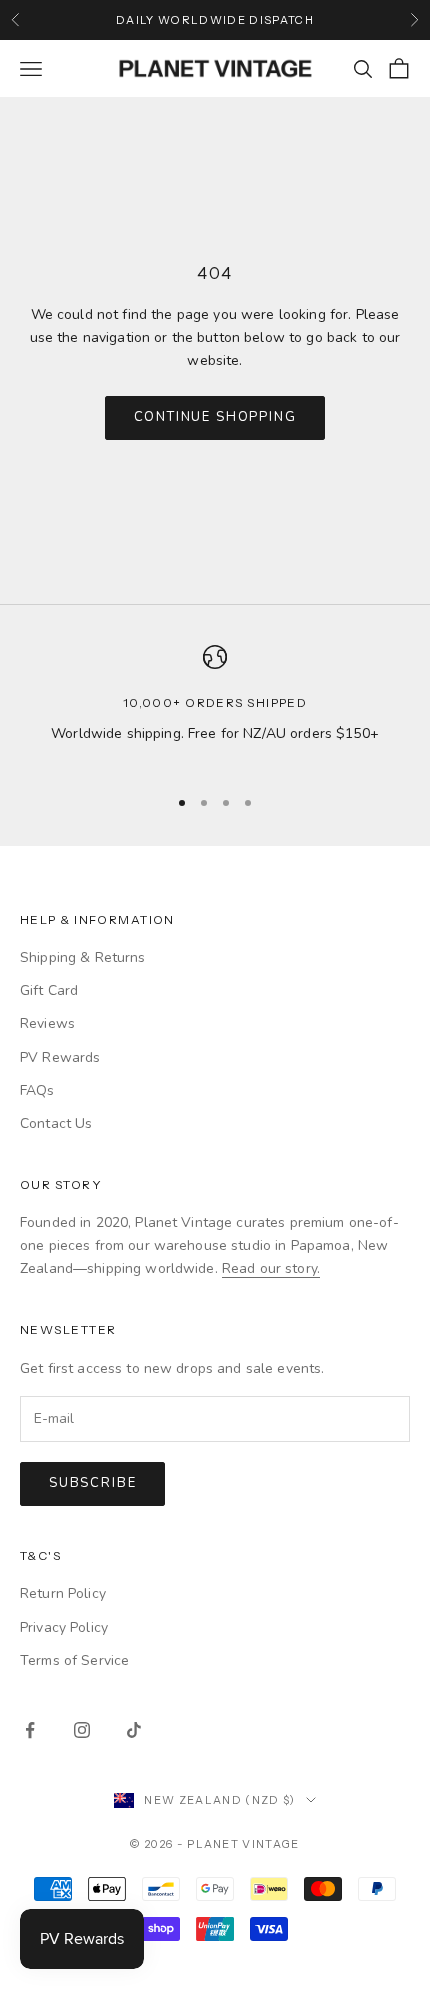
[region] (215, 706)
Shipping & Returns (83, 957)
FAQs (37, 1090)
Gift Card (49, 990)
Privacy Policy (64, 1627)
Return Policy (63, 1593)
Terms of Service (74, 1660)
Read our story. (271, 1268)
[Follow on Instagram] (82, 1730)
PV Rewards (60, 1057)
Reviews (47, 1023)
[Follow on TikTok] (134, 1730)
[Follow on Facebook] (30, 1730)
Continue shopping (215, 417)
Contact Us (56, 1123)
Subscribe (92, 1483)
